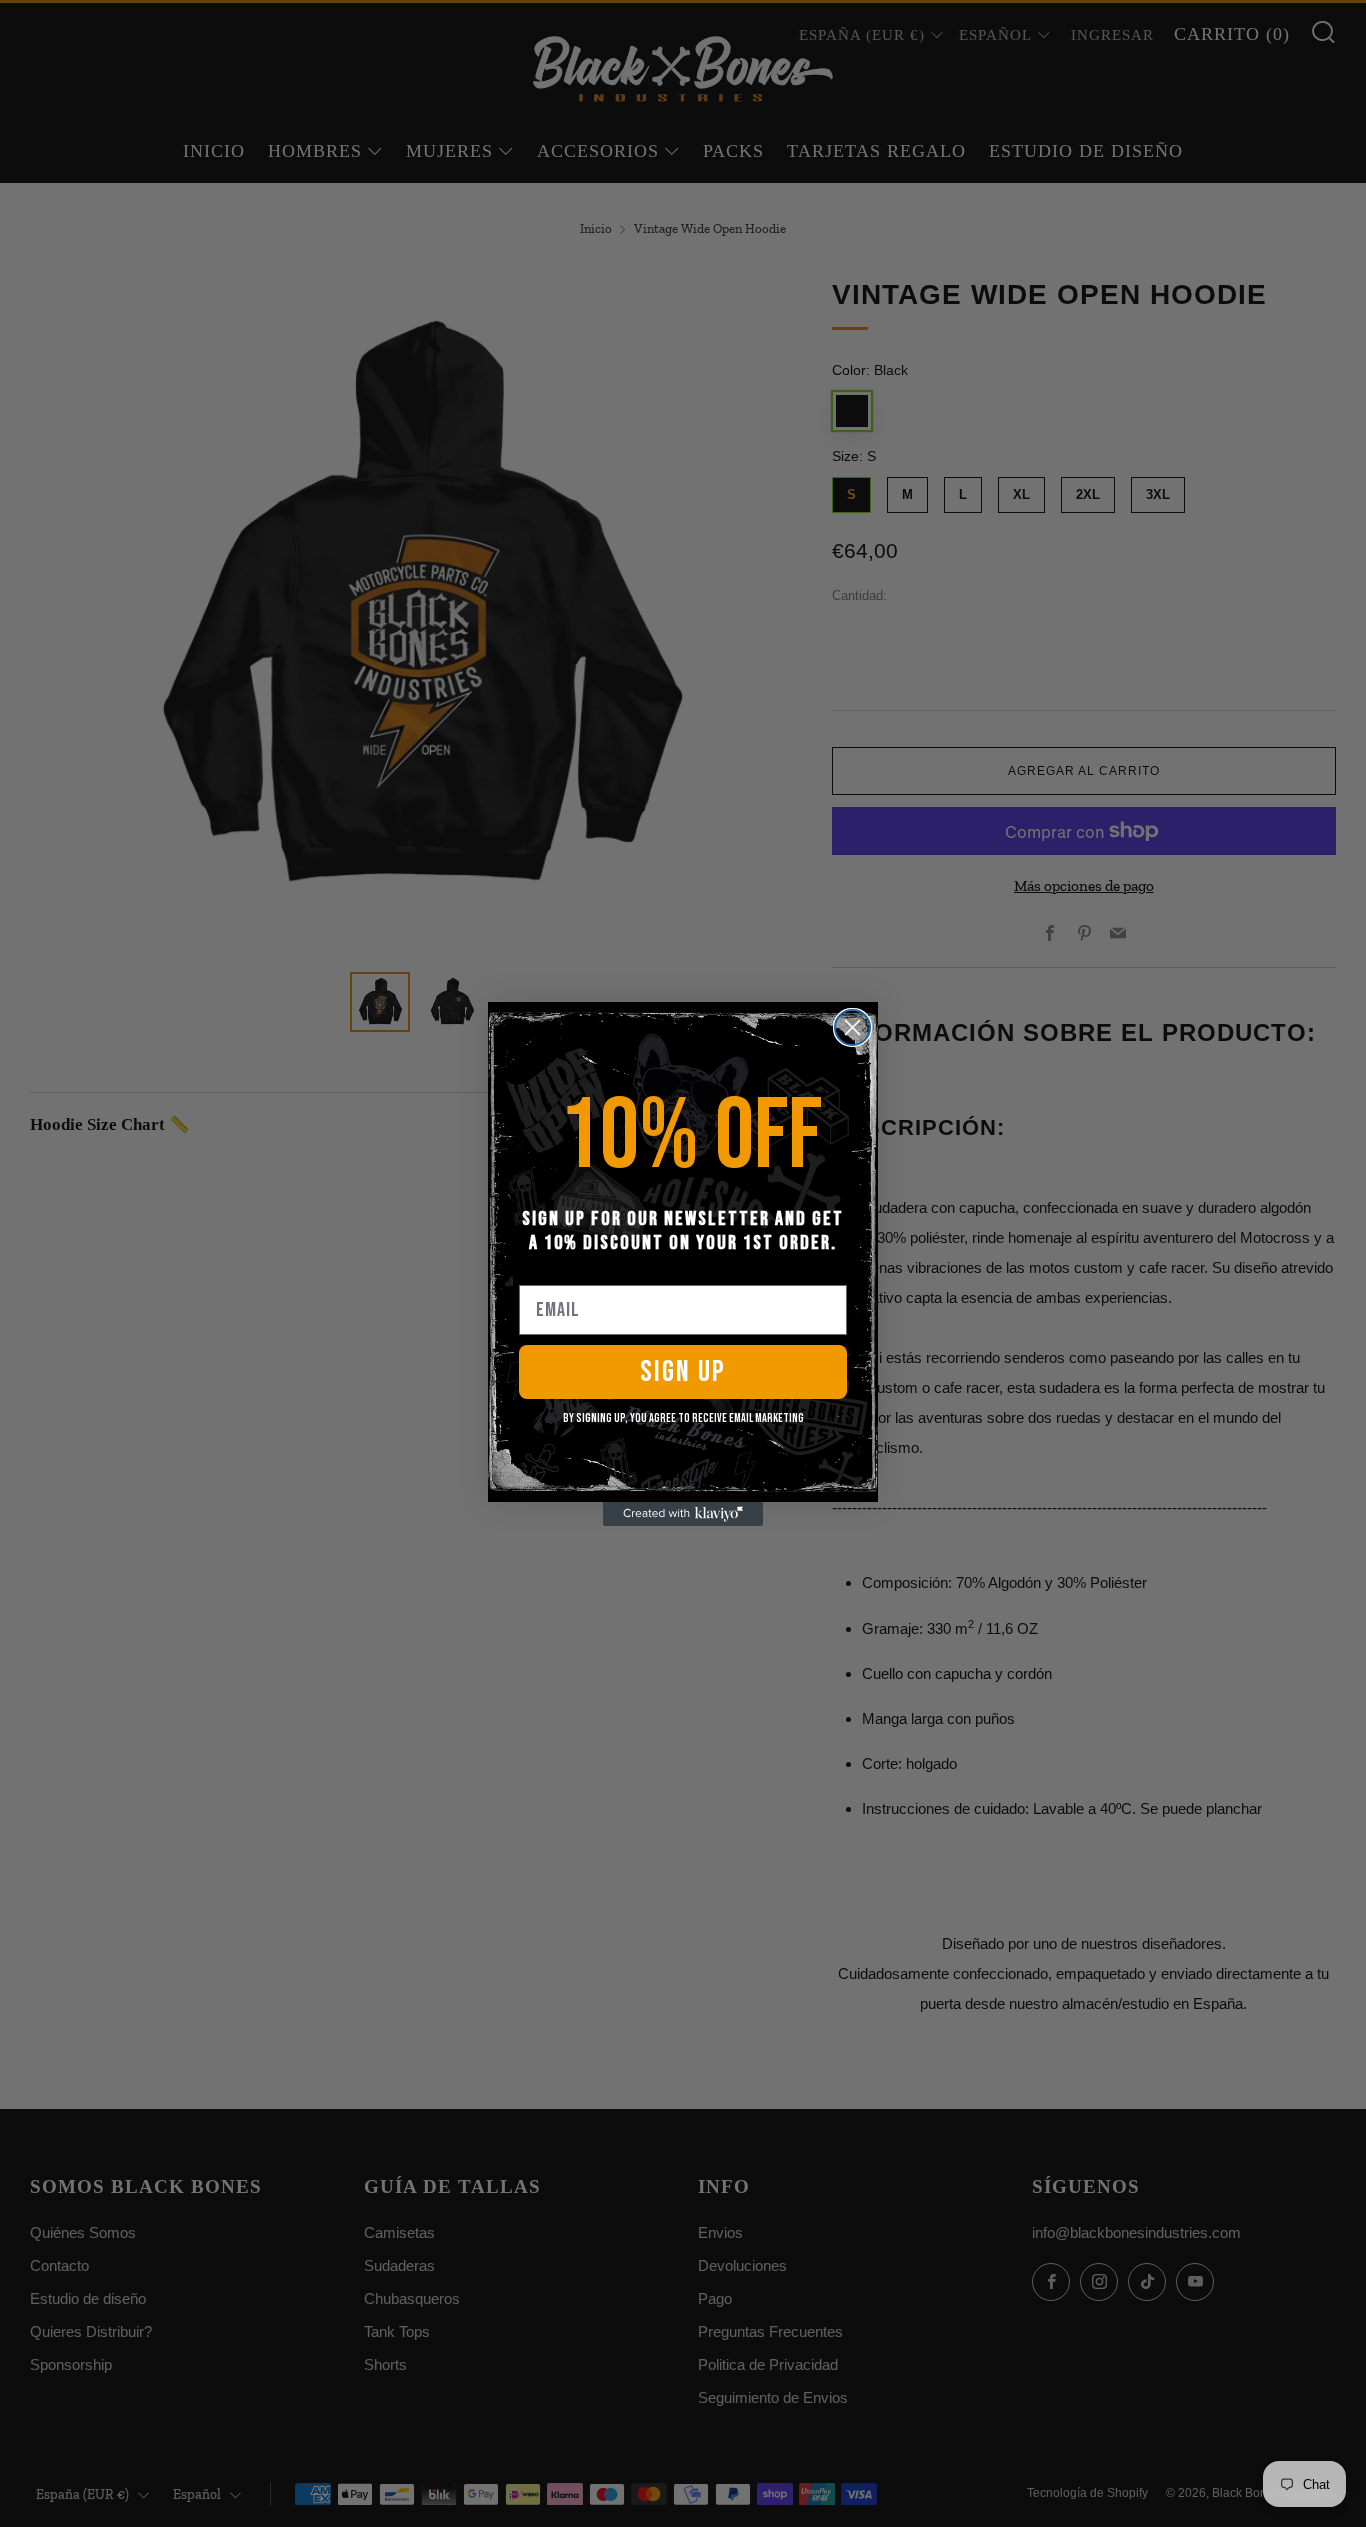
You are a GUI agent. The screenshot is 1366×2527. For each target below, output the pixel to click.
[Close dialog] (852, 1027)
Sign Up (683, 1372)
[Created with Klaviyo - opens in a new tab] (683, 1514)
